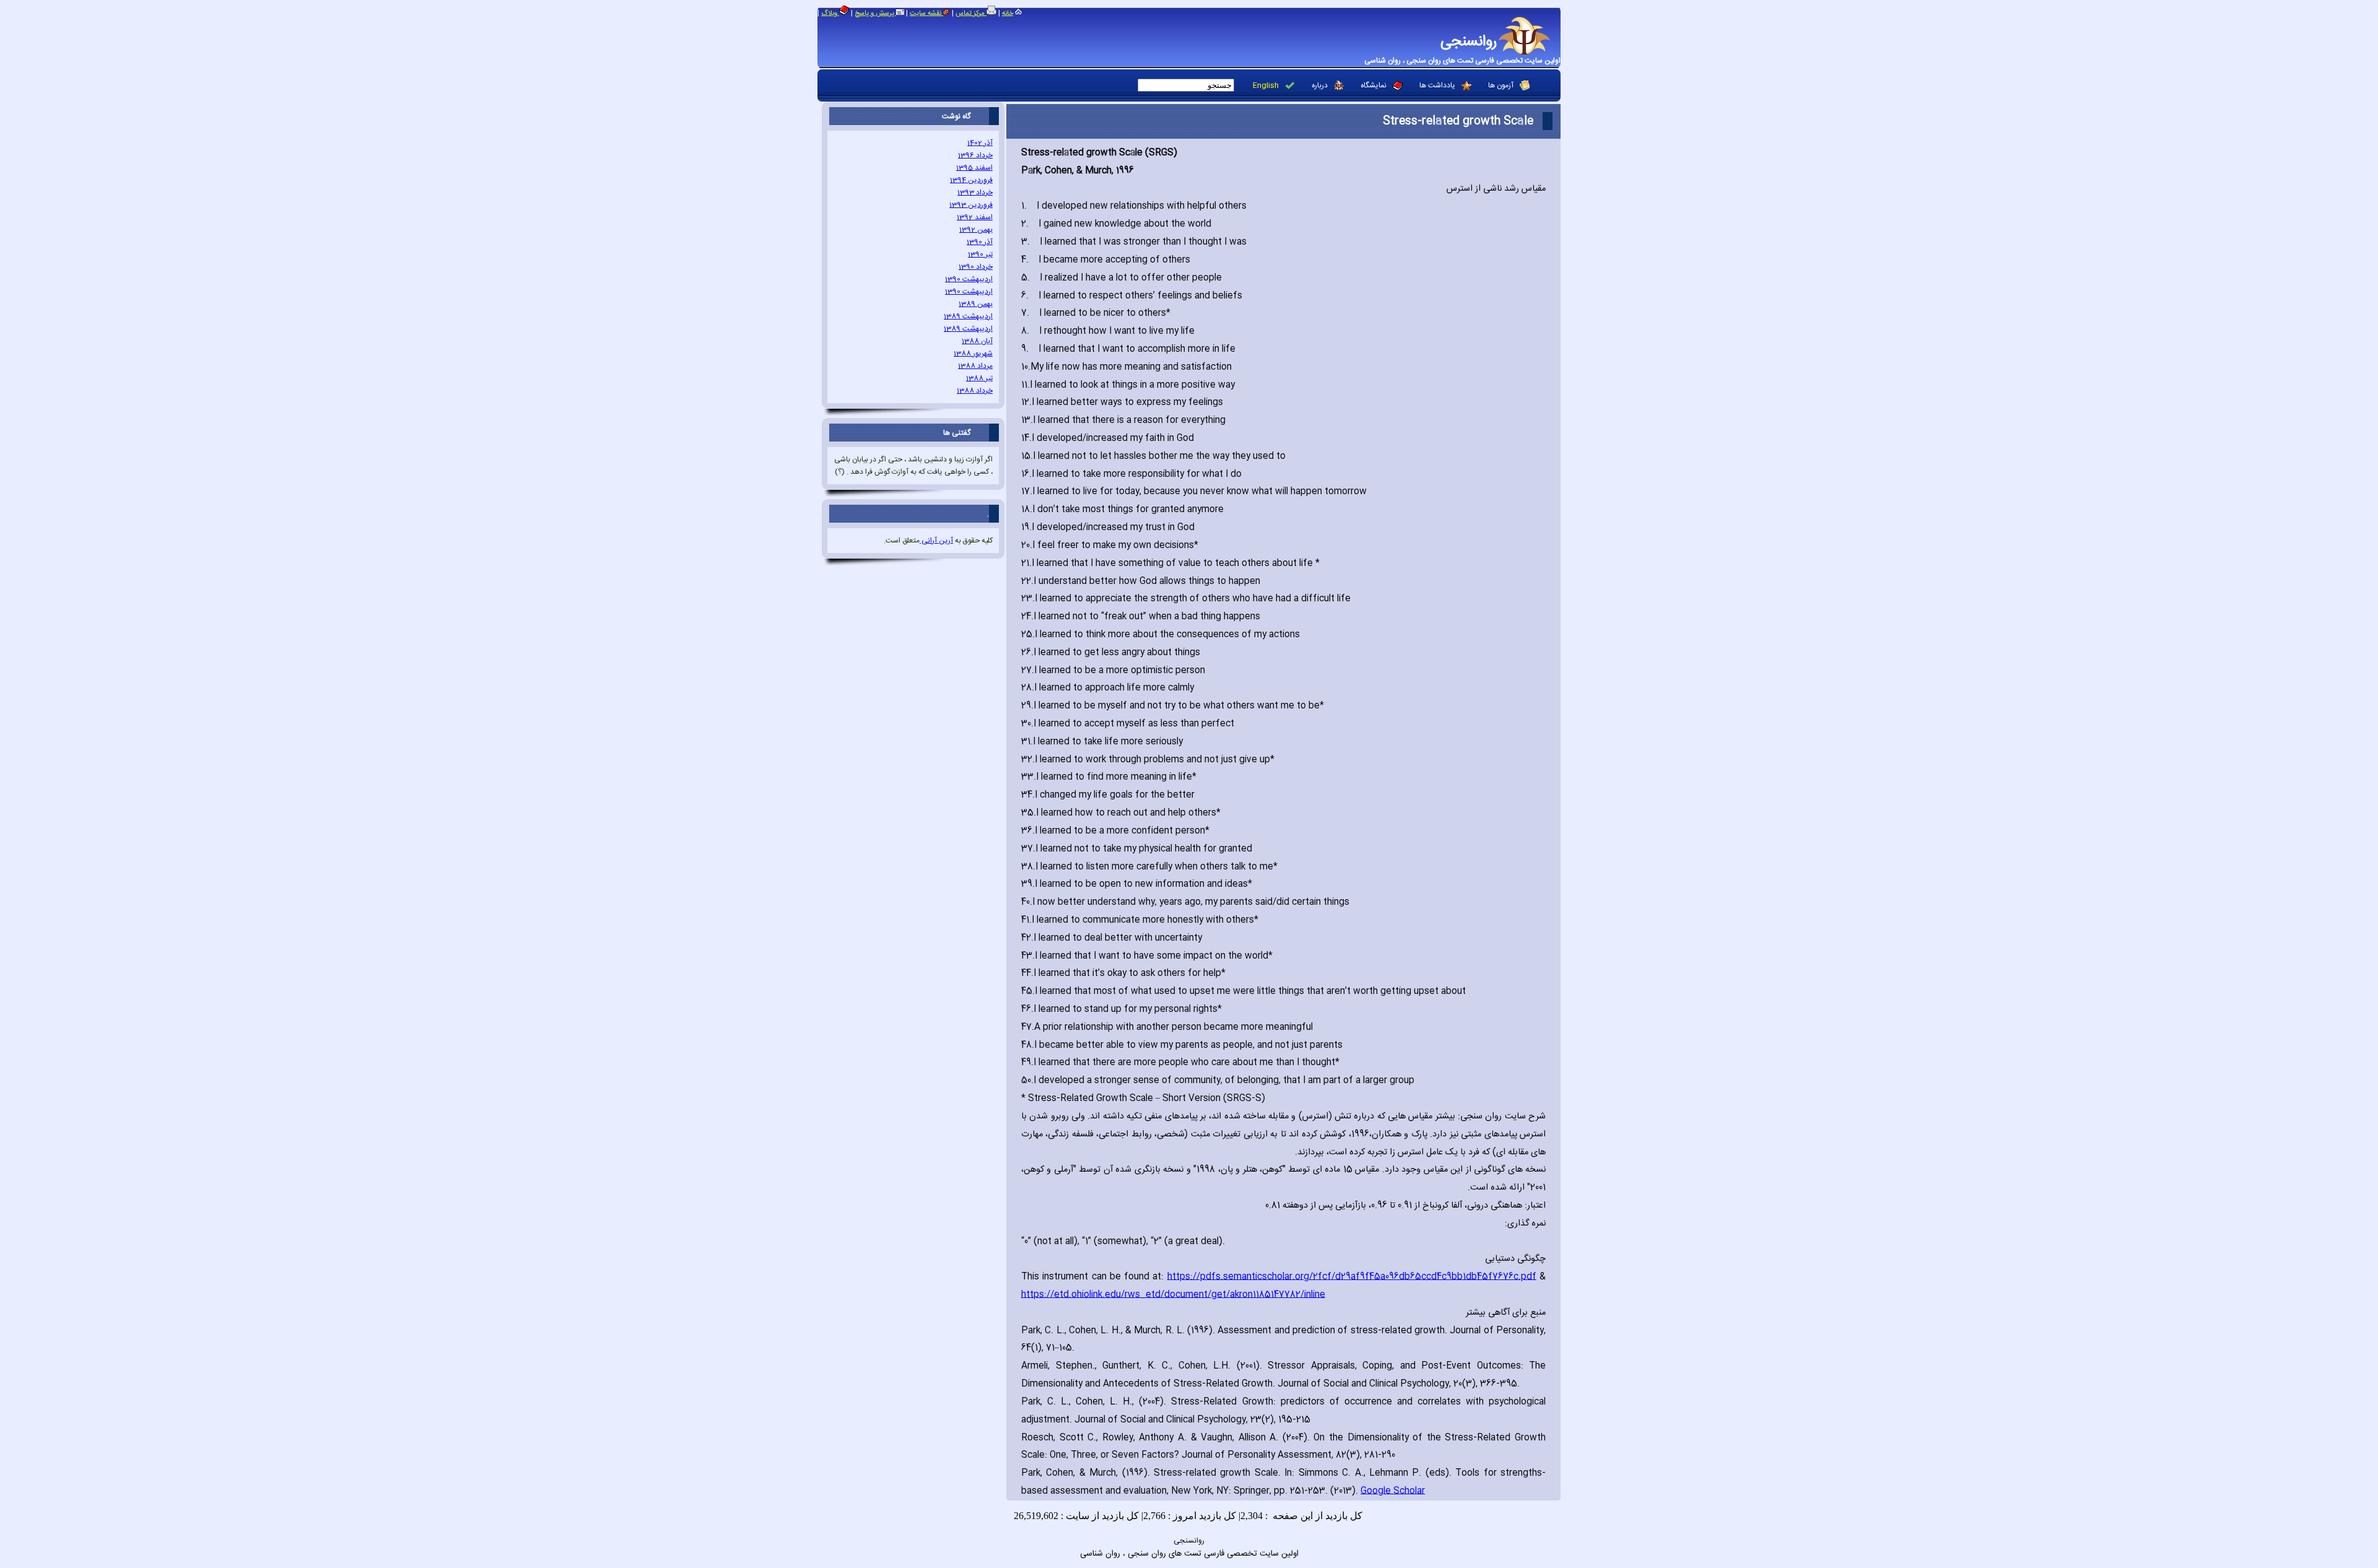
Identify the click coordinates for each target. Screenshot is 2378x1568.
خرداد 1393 (975, 193)
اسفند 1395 (974, 168)
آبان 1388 (977, 341)
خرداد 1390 (976, 267)
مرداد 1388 (975, 366)
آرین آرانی (936, 541)
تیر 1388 (979, 378)
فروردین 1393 (971, 205)
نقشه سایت (926, 14)
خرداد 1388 (975, 391)
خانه (1008, 14)
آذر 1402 (980, 143)
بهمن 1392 (976, 230)
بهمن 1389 (976, 304)
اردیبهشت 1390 (969, 279)
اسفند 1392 (975, 217)
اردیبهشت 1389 (968, 316)
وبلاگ (830, 14)
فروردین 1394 (971, 180)
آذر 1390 (980, 242)
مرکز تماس (971, 14)
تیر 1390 (980, 255)
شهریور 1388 (973, 354)
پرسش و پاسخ (875, 14)
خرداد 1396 (975, 155)
